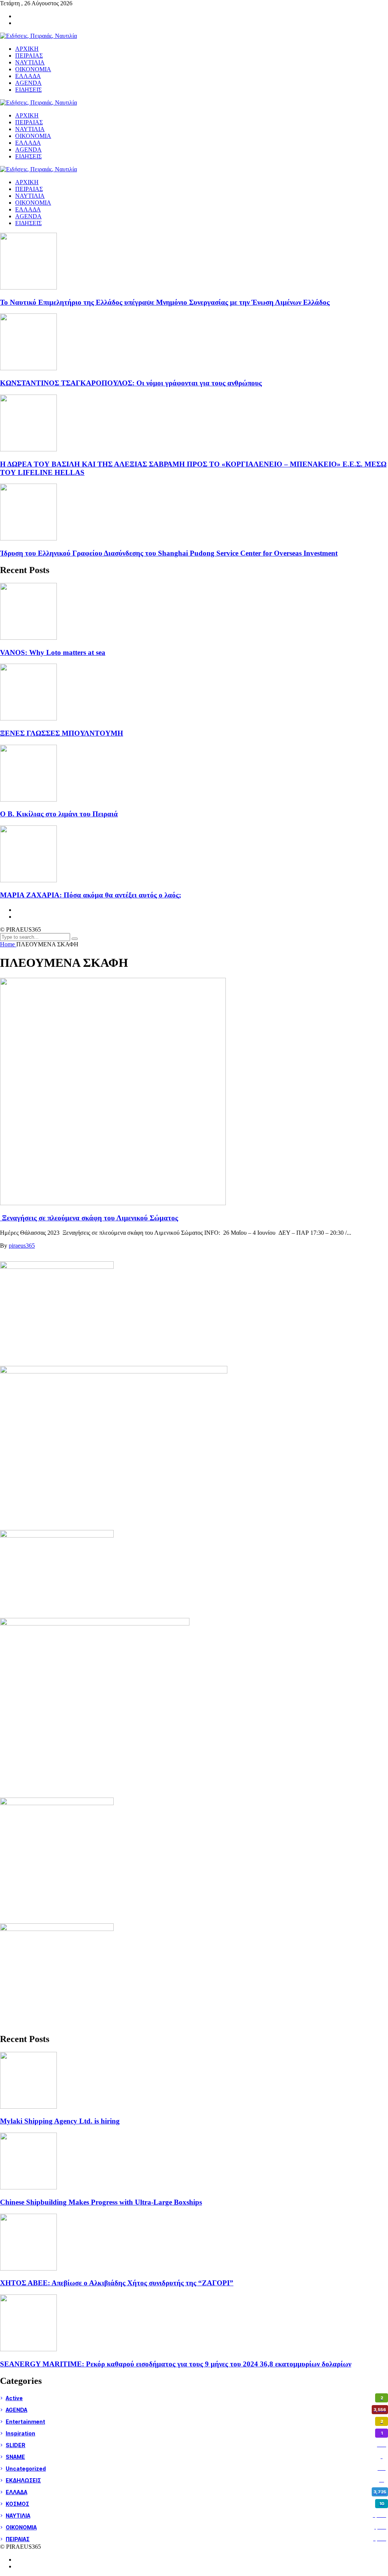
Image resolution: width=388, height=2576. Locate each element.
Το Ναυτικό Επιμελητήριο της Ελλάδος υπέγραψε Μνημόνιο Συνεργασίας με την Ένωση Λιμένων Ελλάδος (165, 302)
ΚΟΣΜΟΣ (195, 2504)
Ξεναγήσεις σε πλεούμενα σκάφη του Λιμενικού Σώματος (89, 1218)
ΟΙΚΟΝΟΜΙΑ (33, 203)
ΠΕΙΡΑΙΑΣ (29, 189)
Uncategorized (196, 2469)
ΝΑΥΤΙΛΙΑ (30, 196)
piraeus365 (22, 1246)
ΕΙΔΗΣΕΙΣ (28, 223)
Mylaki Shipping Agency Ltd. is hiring (60, 2121)
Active (194, 2398)
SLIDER (196, 2445)
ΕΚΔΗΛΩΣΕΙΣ (195, 2480)
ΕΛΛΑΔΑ (28, 209)
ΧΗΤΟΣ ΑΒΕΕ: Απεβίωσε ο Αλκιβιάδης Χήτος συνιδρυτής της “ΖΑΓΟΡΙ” (117, 2283)
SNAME (194, 2457)
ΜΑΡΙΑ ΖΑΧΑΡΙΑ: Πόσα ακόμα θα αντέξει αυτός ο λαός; (91, 895)
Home (8, 944)
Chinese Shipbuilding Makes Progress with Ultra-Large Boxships (101, 2202)
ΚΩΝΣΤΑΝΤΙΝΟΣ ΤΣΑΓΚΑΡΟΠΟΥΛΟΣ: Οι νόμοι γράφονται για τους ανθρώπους (131, 383)
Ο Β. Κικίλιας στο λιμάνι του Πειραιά (59, 814)
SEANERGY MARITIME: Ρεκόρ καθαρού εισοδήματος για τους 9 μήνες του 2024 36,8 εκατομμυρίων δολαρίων (176, 2364)
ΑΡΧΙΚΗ (27, 182)
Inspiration (194, 2433)
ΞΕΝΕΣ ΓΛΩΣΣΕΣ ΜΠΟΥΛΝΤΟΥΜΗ (62, 733)
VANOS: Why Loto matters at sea (53, 652)
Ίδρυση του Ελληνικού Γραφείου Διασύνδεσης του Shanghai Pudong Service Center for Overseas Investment (169, 553)
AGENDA (28, 216)
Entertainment (194, 2422)
